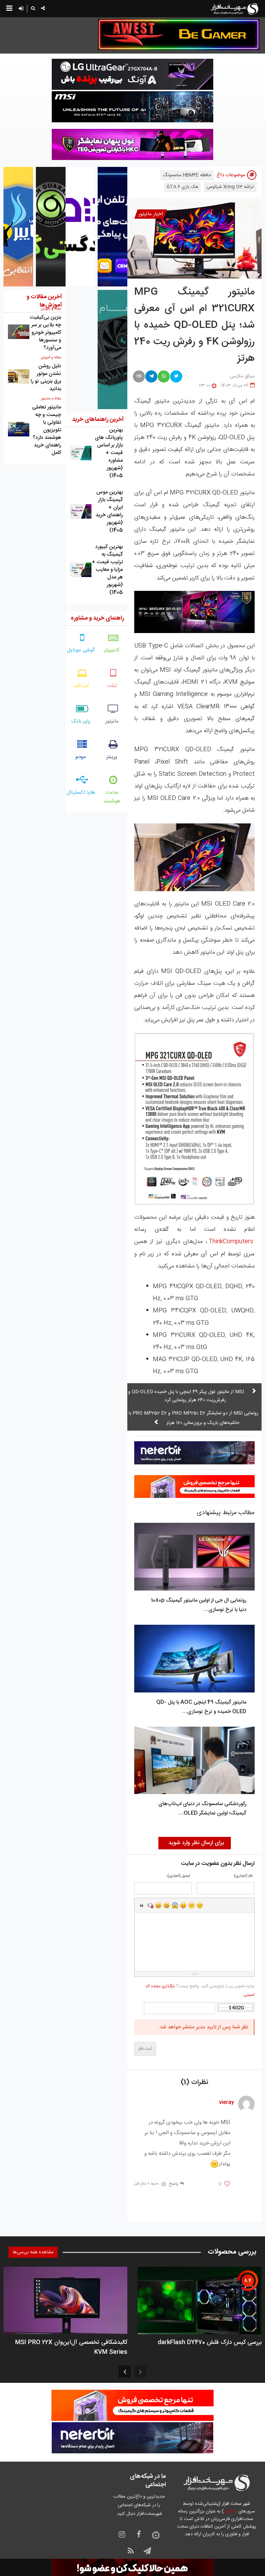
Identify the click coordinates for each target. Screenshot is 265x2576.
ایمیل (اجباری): (178, 1876)
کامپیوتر (112, 650)
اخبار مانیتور (151, 214)
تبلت (112, 686)
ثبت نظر (145, 2049)
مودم (81, 757)
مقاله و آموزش (51, 358)
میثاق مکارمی (242, 376)
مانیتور (112, 721)
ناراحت (192, 1905)
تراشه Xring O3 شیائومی (230, 187)
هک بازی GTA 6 (183, 187)
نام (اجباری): (243, 1876)
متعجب (175, 1905)
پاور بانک (81, 721)
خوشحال (167, 1905)
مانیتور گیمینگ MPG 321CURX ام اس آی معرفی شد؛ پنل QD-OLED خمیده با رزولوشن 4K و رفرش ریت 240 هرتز (194, 325)
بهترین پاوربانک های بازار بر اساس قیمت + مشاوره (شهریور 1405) (109, 453)
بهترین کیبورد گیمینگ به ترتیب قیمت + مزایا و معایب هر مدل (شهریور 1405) (107, 570)
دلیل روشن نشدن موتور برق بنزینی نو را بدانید (46, 378)
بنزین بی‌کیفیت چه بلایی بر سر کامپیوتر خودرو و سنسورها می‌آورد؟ (45, 333)
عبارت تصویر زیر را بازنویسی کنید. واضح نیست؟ (200, 1990)
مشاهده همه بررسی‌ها (33, 2252)
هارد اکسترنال (81, 792)
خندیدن (158, 1905)
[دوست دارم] (227, 2184)
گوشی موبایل (81, 650)
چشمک (200, 1905)
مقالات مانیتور (51, 399)
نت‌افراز (230, 2511)
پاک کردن (150, 1905)
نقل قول (142, 1905)
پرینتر (112, 757)
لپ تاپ (81, 686)
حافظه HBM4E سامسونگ (187, 175)
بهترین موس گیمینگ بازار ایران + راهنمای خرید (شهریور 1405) (109, 511)
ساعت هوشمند (112, 797)
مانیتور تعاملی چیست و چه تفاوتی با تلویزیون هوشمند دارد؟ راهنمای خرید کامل (47, 430)
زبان (183, 1905)
